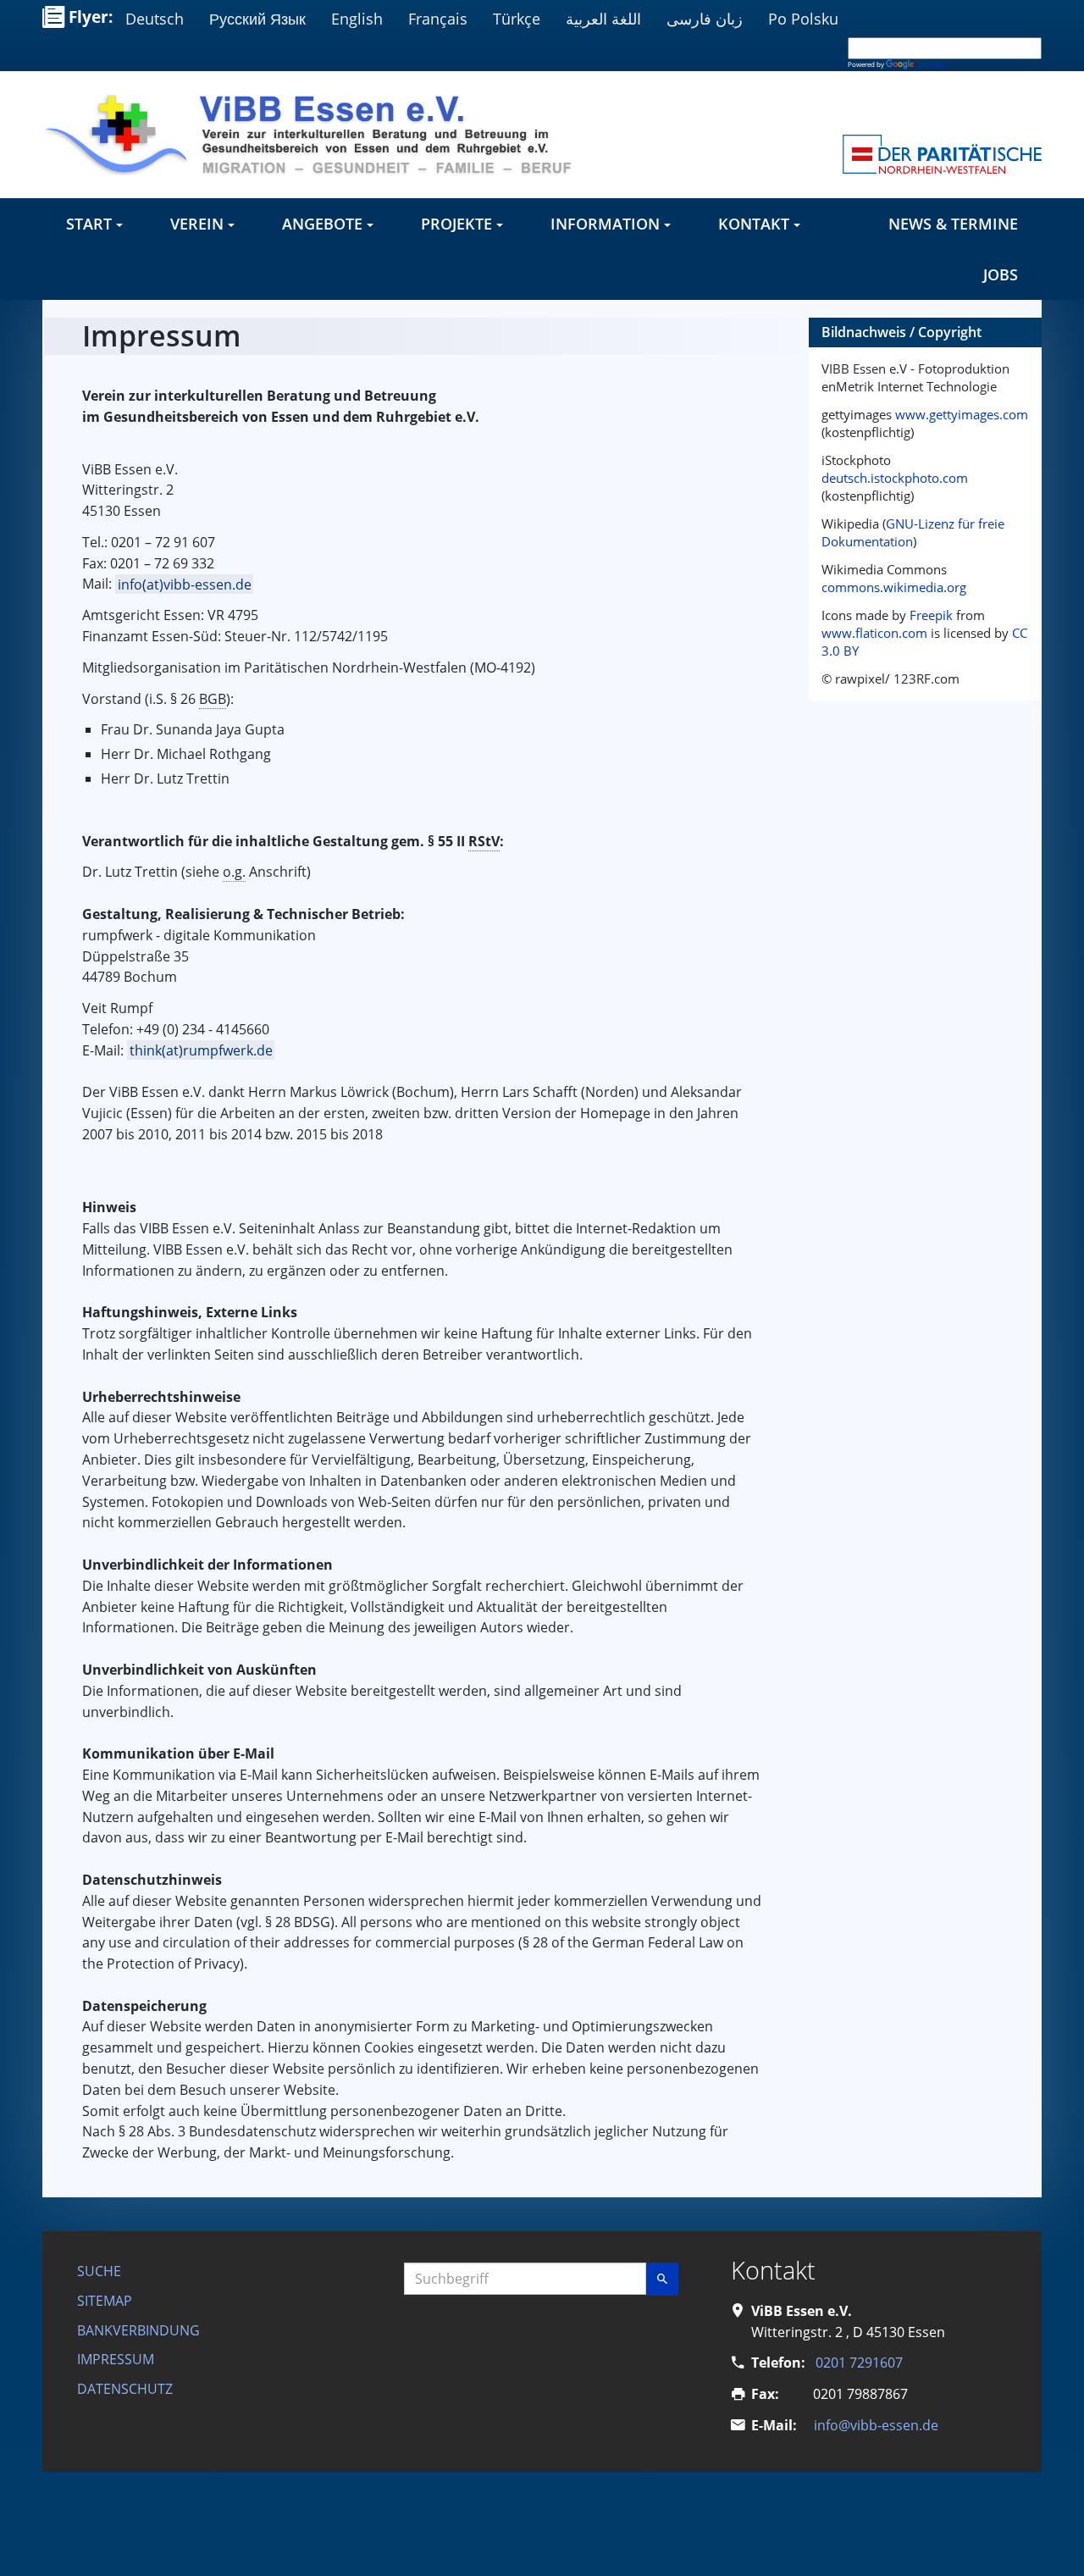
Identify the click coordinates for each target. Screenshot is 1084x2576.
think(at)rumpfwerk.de (201, 1050)
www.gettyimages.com (962, 414)
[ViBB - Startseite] (318, 135)
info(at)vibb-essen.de (185, 584)
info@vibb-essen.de (876, 2425)
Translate (931, 64)
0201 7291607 (859, 2363)
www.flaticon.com (874, 633)
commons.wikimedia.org (894, 587)
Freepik (931, 615)
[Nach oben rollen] (1047, 2539)
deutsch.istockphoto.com (895, 478)
